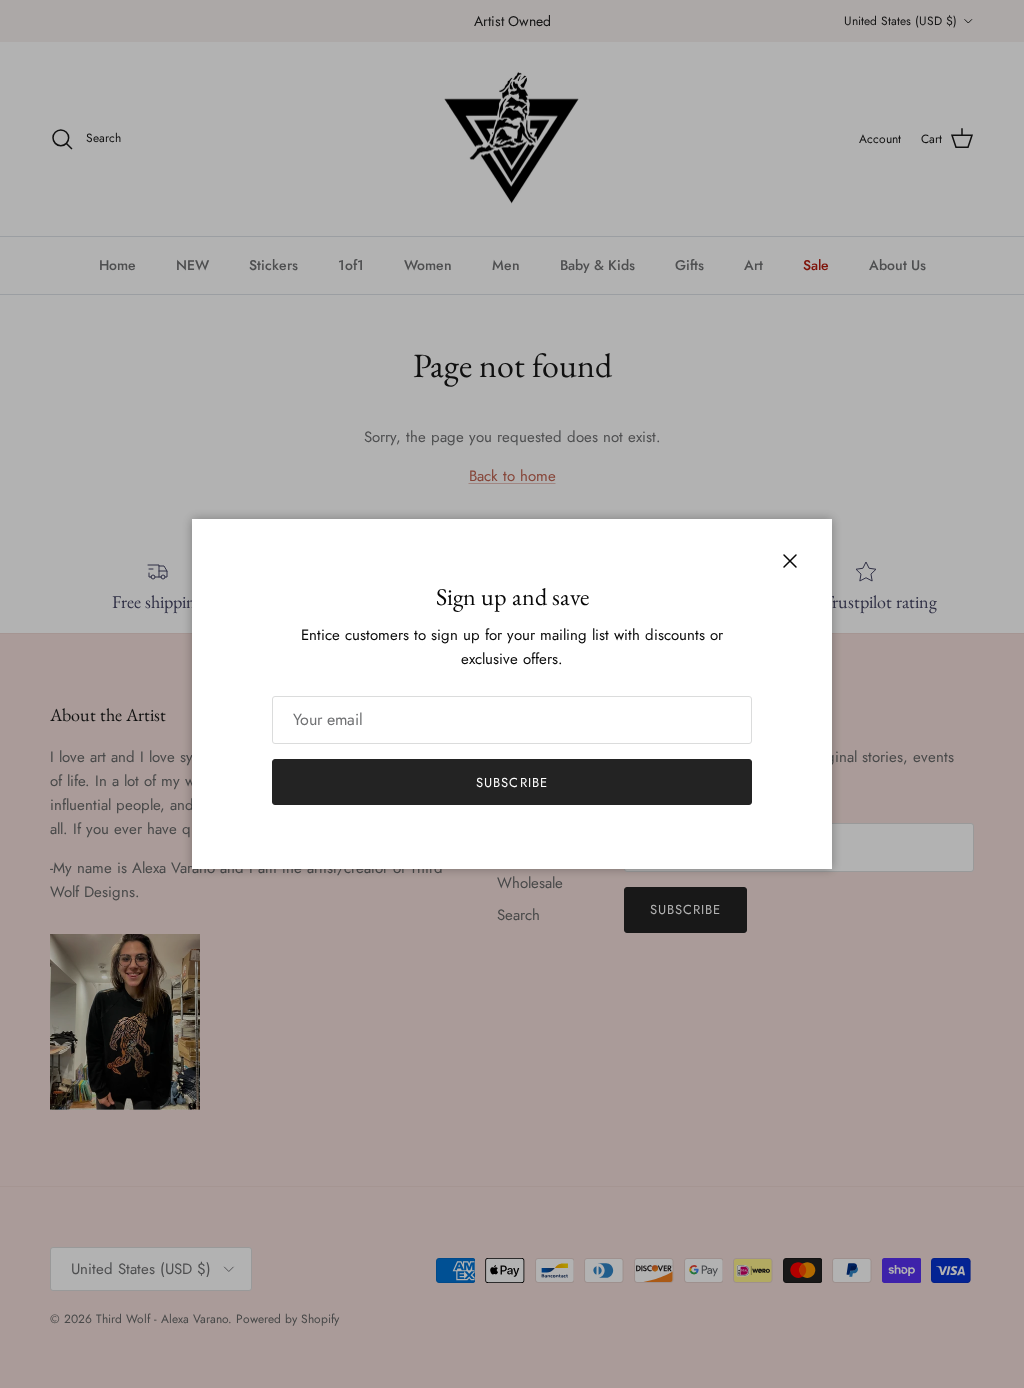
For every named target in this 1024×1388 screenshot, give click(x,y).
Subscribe (511, 782)
